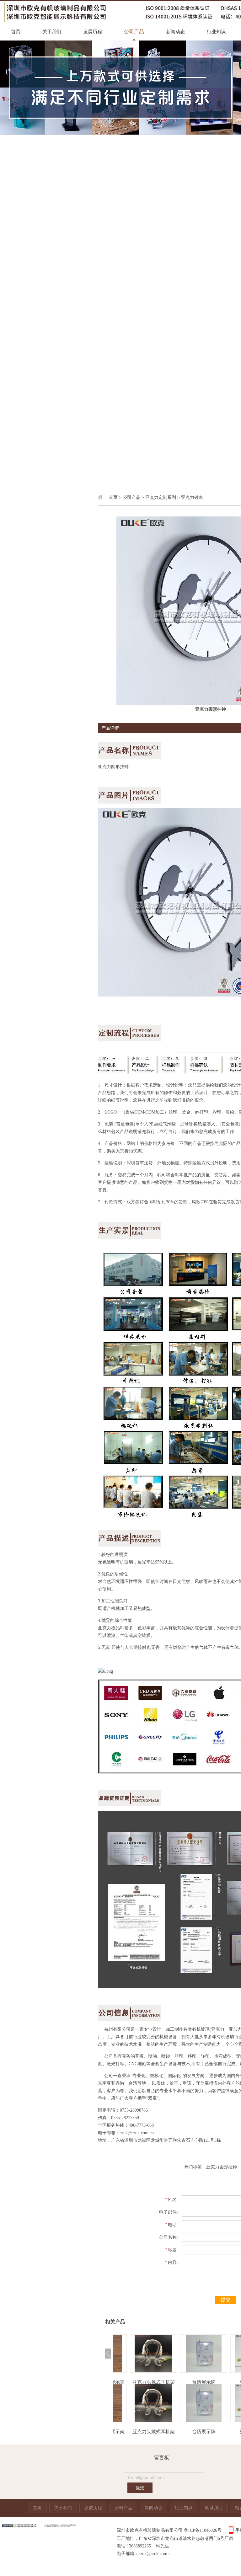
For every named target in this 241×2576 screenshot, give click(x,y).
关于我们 (52, 32)
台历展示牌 (188, 2382)
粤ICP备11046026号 (203, 2530)
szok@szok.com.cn (137, 2133)
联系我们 (214, 2508)
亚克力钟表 (192, 497)
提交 (226, 2300)
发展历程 (93, 32)
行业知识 (216, 32)
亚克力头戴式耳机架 (138, 2382)
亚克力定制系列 (161, 497)
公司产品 (134, 32)
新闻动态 (175, 32)
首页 (16, 32)
